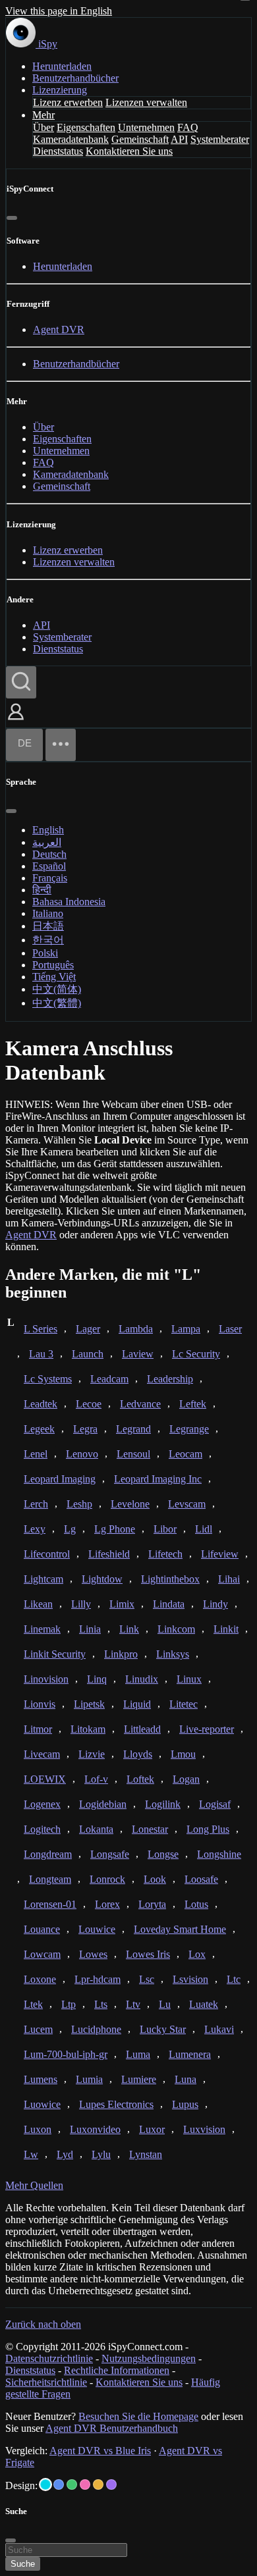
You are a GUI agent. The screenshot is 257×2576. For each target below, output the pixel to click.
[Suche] (21, 682)
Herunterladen (62, 66)
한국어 (48, 940)
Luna (186, 2079)
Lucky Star (163, 2029)
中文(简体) (57, 989)
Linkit (226, 1629)
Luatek (204, 2004)
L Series (41, 1329)
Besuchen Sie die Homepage (138, 2416)
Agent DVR (59, 329)
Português (53, 965)
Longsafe (110, 1854)
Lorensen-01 (50, 1904)
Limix (122, 1604)
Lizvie (92, 1754)
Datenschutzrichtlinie (49, 2358)
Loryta (152, 1904)
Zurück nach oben (43, 2324)
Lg (70, 1529)
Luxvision (204, 2129)
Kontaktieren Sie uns (129, 151)
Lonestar (150, 1829)
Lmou (183, 1754)
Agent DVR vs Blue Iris (100, 2451)
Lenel (36, 1454)
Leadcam (109, 1379)
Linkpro (121, 1654)
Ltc (234, 1979)
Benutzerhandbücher (75, 78)
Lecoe (89, 1404)
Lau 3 (41, 1354)
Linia (90, 1629)
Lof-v (96, 1779)
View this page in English (59, 11)
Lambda (136, 1329)
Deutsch (49, 854)
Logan (186, 1779)
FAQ (188, 127)
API (179, 139)
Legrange (189, 1429)
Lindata (169, 1604)
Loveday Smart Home (180, 1929)
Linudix (142, 1679)
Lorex (107, 1904)
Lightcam (43, 1579)
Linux (189, 1679)
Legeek (39, 1429)
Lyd (65, 2154)
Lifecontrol (47, 1554)
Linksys (173, 1654)
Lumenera (190, 2054)
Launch (88, 1354)
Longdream (48, 1854)
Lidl (204, 1529)
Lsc (147, 1979)
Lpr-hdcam (98, 1979)
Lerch (36, 1504)
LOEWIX (45, 1779)
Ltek (33, 2004)
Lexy (35, 1529)
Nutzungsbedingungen (149, 2358)
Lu (165, 2004)
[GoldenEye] (98, 2484)
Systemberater (220, 139)
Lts (101, 2004)
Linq (97, 1679)
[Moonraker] (59, 2484)
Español (49, 866)
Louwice (97, 1929)
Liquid (137, 1704)
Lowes (93, 1954)
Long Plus (208, 1829)
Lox (197, 1954)
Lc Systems (48, 1379)
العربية (47, 842)
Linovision (46, 1679)
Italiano (48, 913)
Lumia (89, 2079)
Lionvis (40, 1704)
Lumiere (139, 2079)
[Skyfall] (72, 2484)
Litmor (38, 1729)
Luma (138, 2054)
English (48, 830)
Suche (23, 2564)
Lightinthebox (170, 1579)
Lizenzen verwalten (146, 102)
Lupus (185, 2104)
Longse (163, 1854)
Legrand (133, 1429)
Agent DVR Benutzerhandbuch (112, 2428)
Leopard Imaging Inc (158, 1479)
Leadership (170, 1379)
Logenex (42, 1804)
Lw (31, 2154)
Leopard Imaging (60, 1479)
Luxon (38, 2129)
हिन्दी (42, 890)
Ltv (133, 2004)
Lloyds (138, 1754)
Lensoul (133, 1454)
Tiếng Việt (54, 977)
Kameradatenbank (71, 139)
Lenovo (82, 1454)
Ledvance (140, 1404)
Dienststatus (58, 151)
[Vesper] (111, 2484)
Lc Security (196, 1354)
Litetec (184, 1704)
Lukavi (219, 2029)
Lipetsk (89, 1704)
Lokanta (96, 1829)
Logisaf (215, 1804)
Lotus (196, 1904)
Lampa (186, 1329)
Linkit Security (55, 1654)
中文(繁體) (57, 1003)
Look (155, 1879)
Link (129, 1629)
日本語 (48, 926)
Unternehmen (146, 127)
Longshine (219, 1854)
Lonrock (107, 1879)
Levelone (130, 1504)
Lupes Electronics (116, 2104)
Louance (42, 1929)
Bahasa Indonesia (69, 902)
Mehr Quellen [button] (34, 2185)
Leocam (186, 1454)
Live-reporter (207, 1729)
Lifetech (165, 1554)
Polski (45, 953)
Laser (230, 1329)
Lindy (215, 1604)
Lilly (81, 1604)
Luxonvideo (95, 2129)
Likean (38, 1604)
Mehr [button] (43, 115)
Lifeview (220, 1554)
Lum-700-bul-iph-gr (66, 2054)
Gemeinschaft (140, 139)
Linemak (42, 1629)
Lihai (229, 1579)
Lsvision (190, 1979)
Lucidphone (96, 2029)
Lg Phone (115, 1529)
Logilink (163, 1804)
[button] (16, 721)
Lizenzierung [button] (60, 90)
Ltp (69, 2004)
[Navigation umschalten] (61, 745)
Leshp (79, 1504)
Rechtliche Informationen (117, 2370)
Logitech (42, 1829)
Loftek (140, 1779)
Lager (88, 1329)
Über (43, 127)
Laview (138, 1354)
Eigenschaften (86, 127)
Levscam (187, 1504)
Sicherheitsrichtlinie (46, 2382)
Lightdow (102, 1579)
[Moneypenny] (85, 2484)
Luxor (152, 2129)
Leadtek (41, 1404)
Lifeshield (109, 1554)
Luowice (42, 2104)
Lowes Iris (148, 1954)
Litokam (88, 1729)
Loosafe (201, 1879)
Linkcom (176, 1629)
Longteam (50, 1879)
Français (50, 878)
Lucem (38, 2029)
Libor (165, 1529)
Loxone (40, 1979)
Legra (85, 1429)
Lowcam (42, 1954)
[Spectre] (45, 2484)
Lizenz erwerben (68, 102)
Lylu (101, 2154)
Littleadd (142, 1729)
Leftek (193, 1404)
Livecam (42, 1754)
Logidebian (103, 1804)
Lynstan (146, 2154)
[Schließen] (12, 218)
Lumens (41, 2079)
